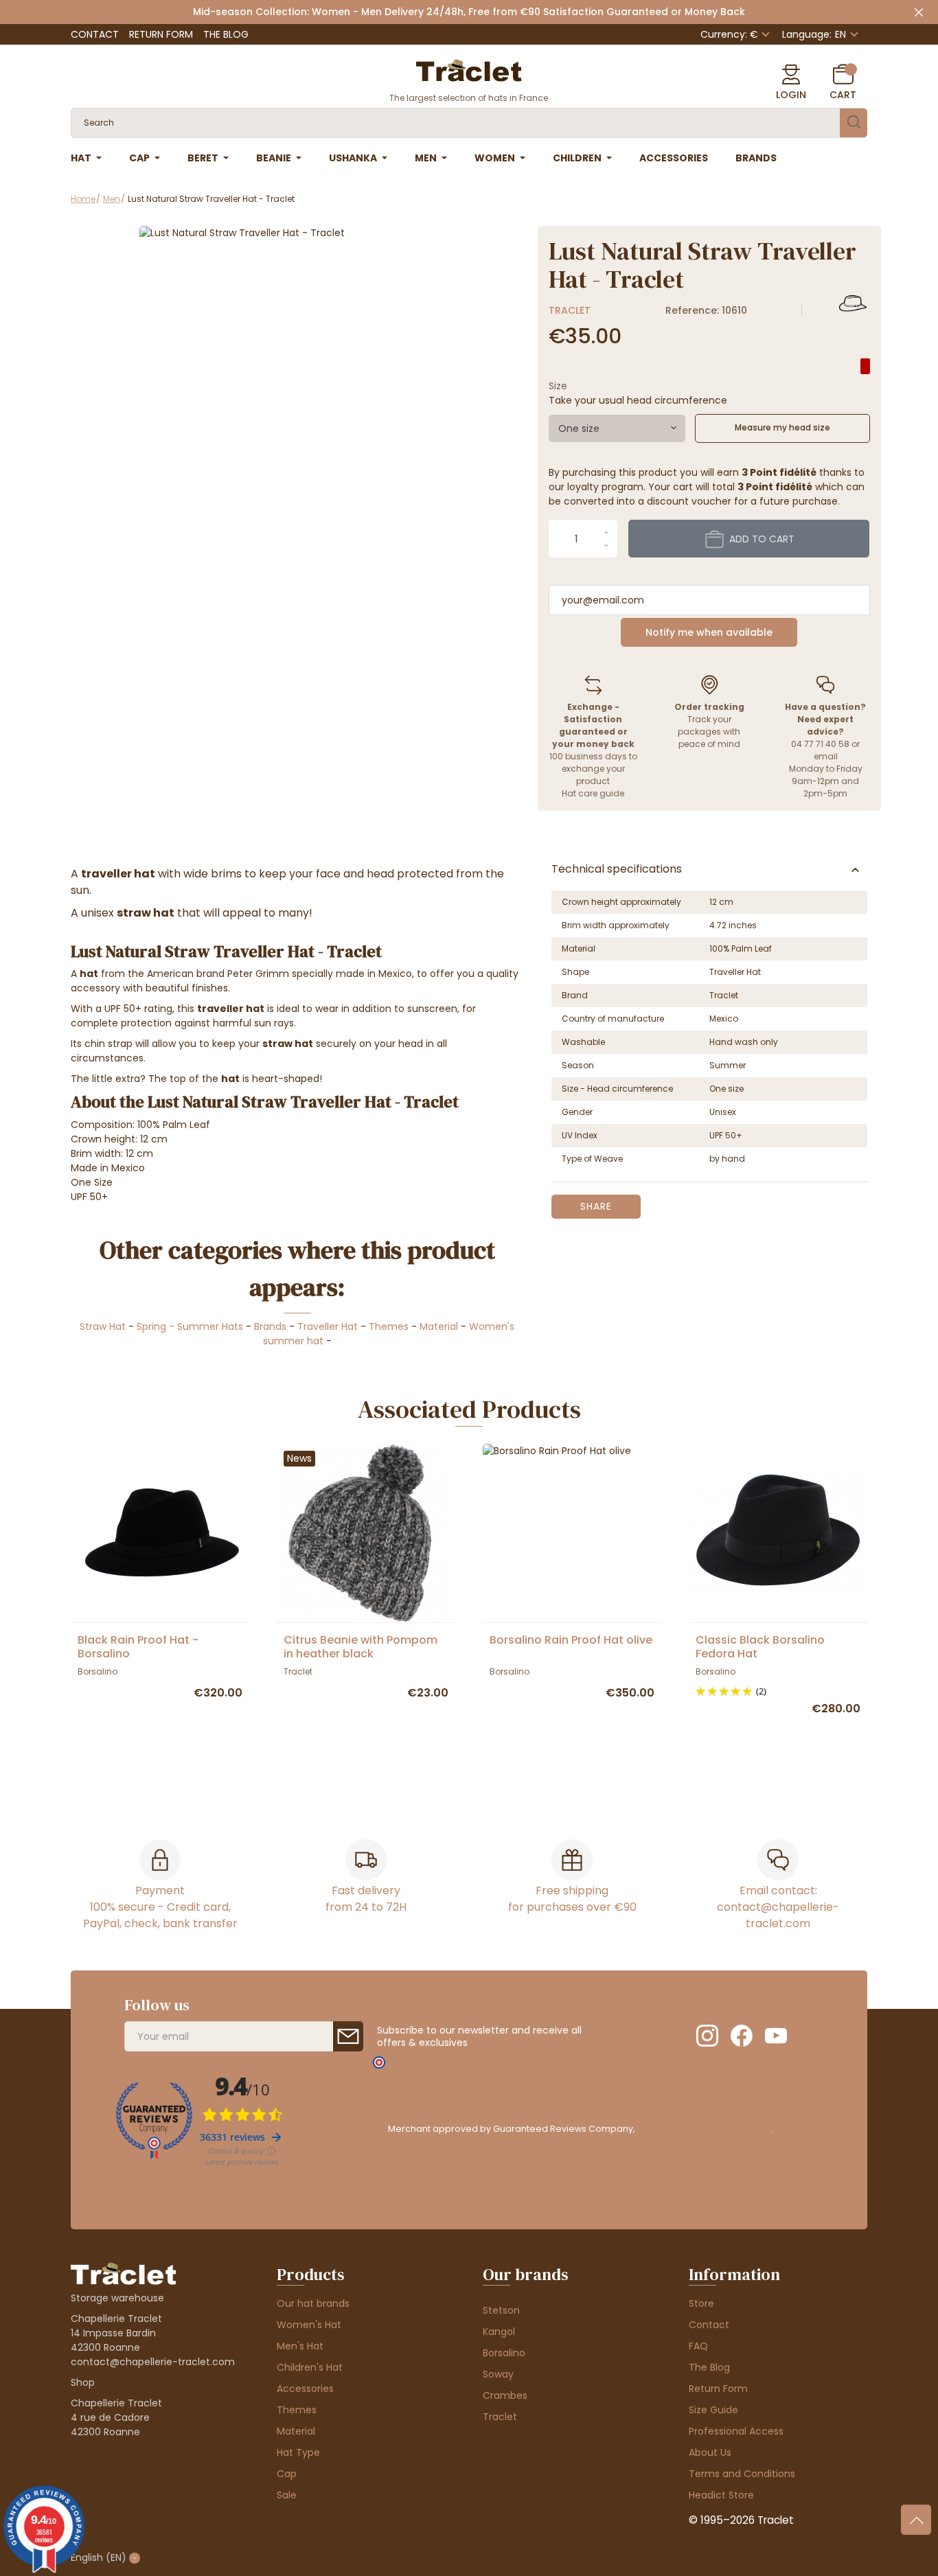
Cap (287, 2474)
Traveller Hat (328, 1326)
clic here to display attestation (703, 2129)
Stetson (501, 2310)
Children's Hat (310, 2367)
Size (558, 386)
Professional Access (736, 2431)
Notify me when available (709, 632)
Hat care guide (593, 793)
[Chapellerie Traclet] (469, 69)
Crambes (505, 2395)
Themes (389, 1326)
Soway (498, 2374)
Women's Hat (309, 2325)
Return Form (161, 34)
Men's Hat (300, 2346)
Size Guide (713, 2410)
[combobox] (617, 428)
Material (439, 1326)
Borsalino (504, 2353)
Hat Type (298, 2452)
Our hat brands (313, 2303)
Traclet (570, 310)
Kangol (499, 2332)
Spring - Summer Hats (190, 1326)
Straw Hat (103, 1326)
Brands (270, 1326)
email (826, 756)
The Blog (226, 34)
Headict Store (721, 2495)
